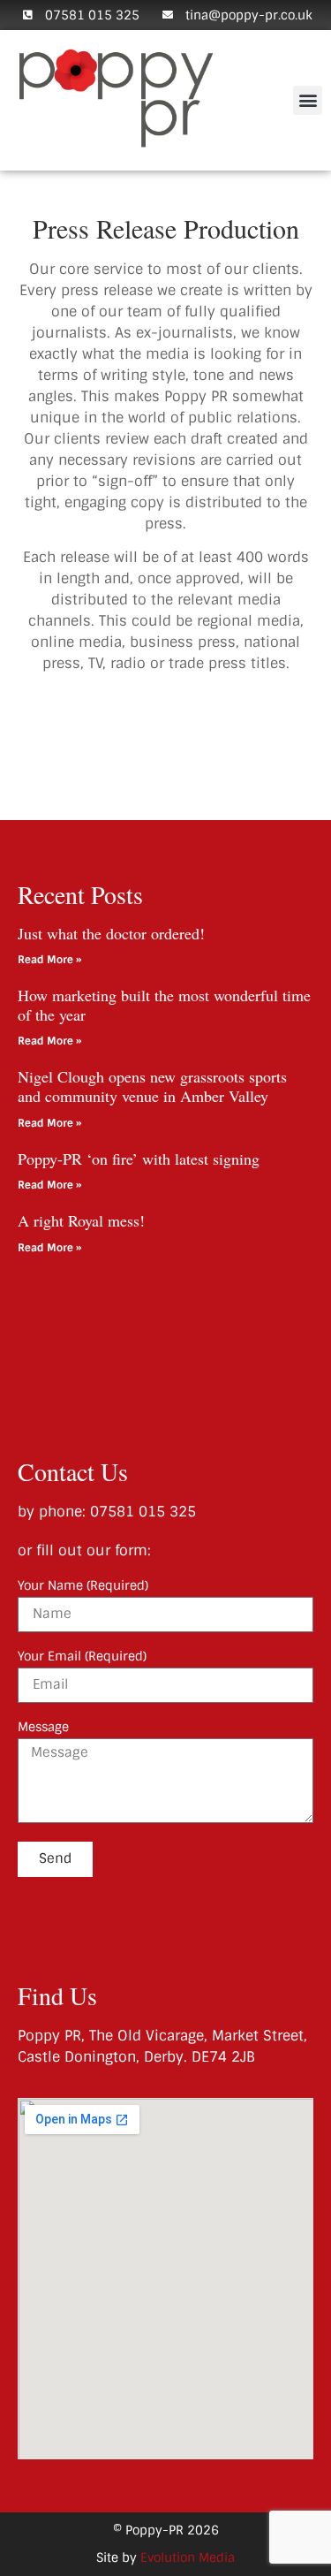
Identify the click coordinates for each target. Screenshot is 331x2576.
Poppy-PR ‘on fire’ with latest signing (139, 1159)
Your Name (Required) (83, 1586)
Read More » (49, 960)
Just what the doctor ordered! (111, 933)
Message (43, 1728)
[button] (308, 100)
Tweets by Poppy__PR (100, 1341)
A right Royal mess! (81, 1220)
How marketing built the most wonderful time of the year (164, 1005)
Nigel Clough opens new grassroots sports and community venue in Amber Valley (152, 1086)
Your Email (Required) (82, 1657)
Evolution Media (188, 2557)
